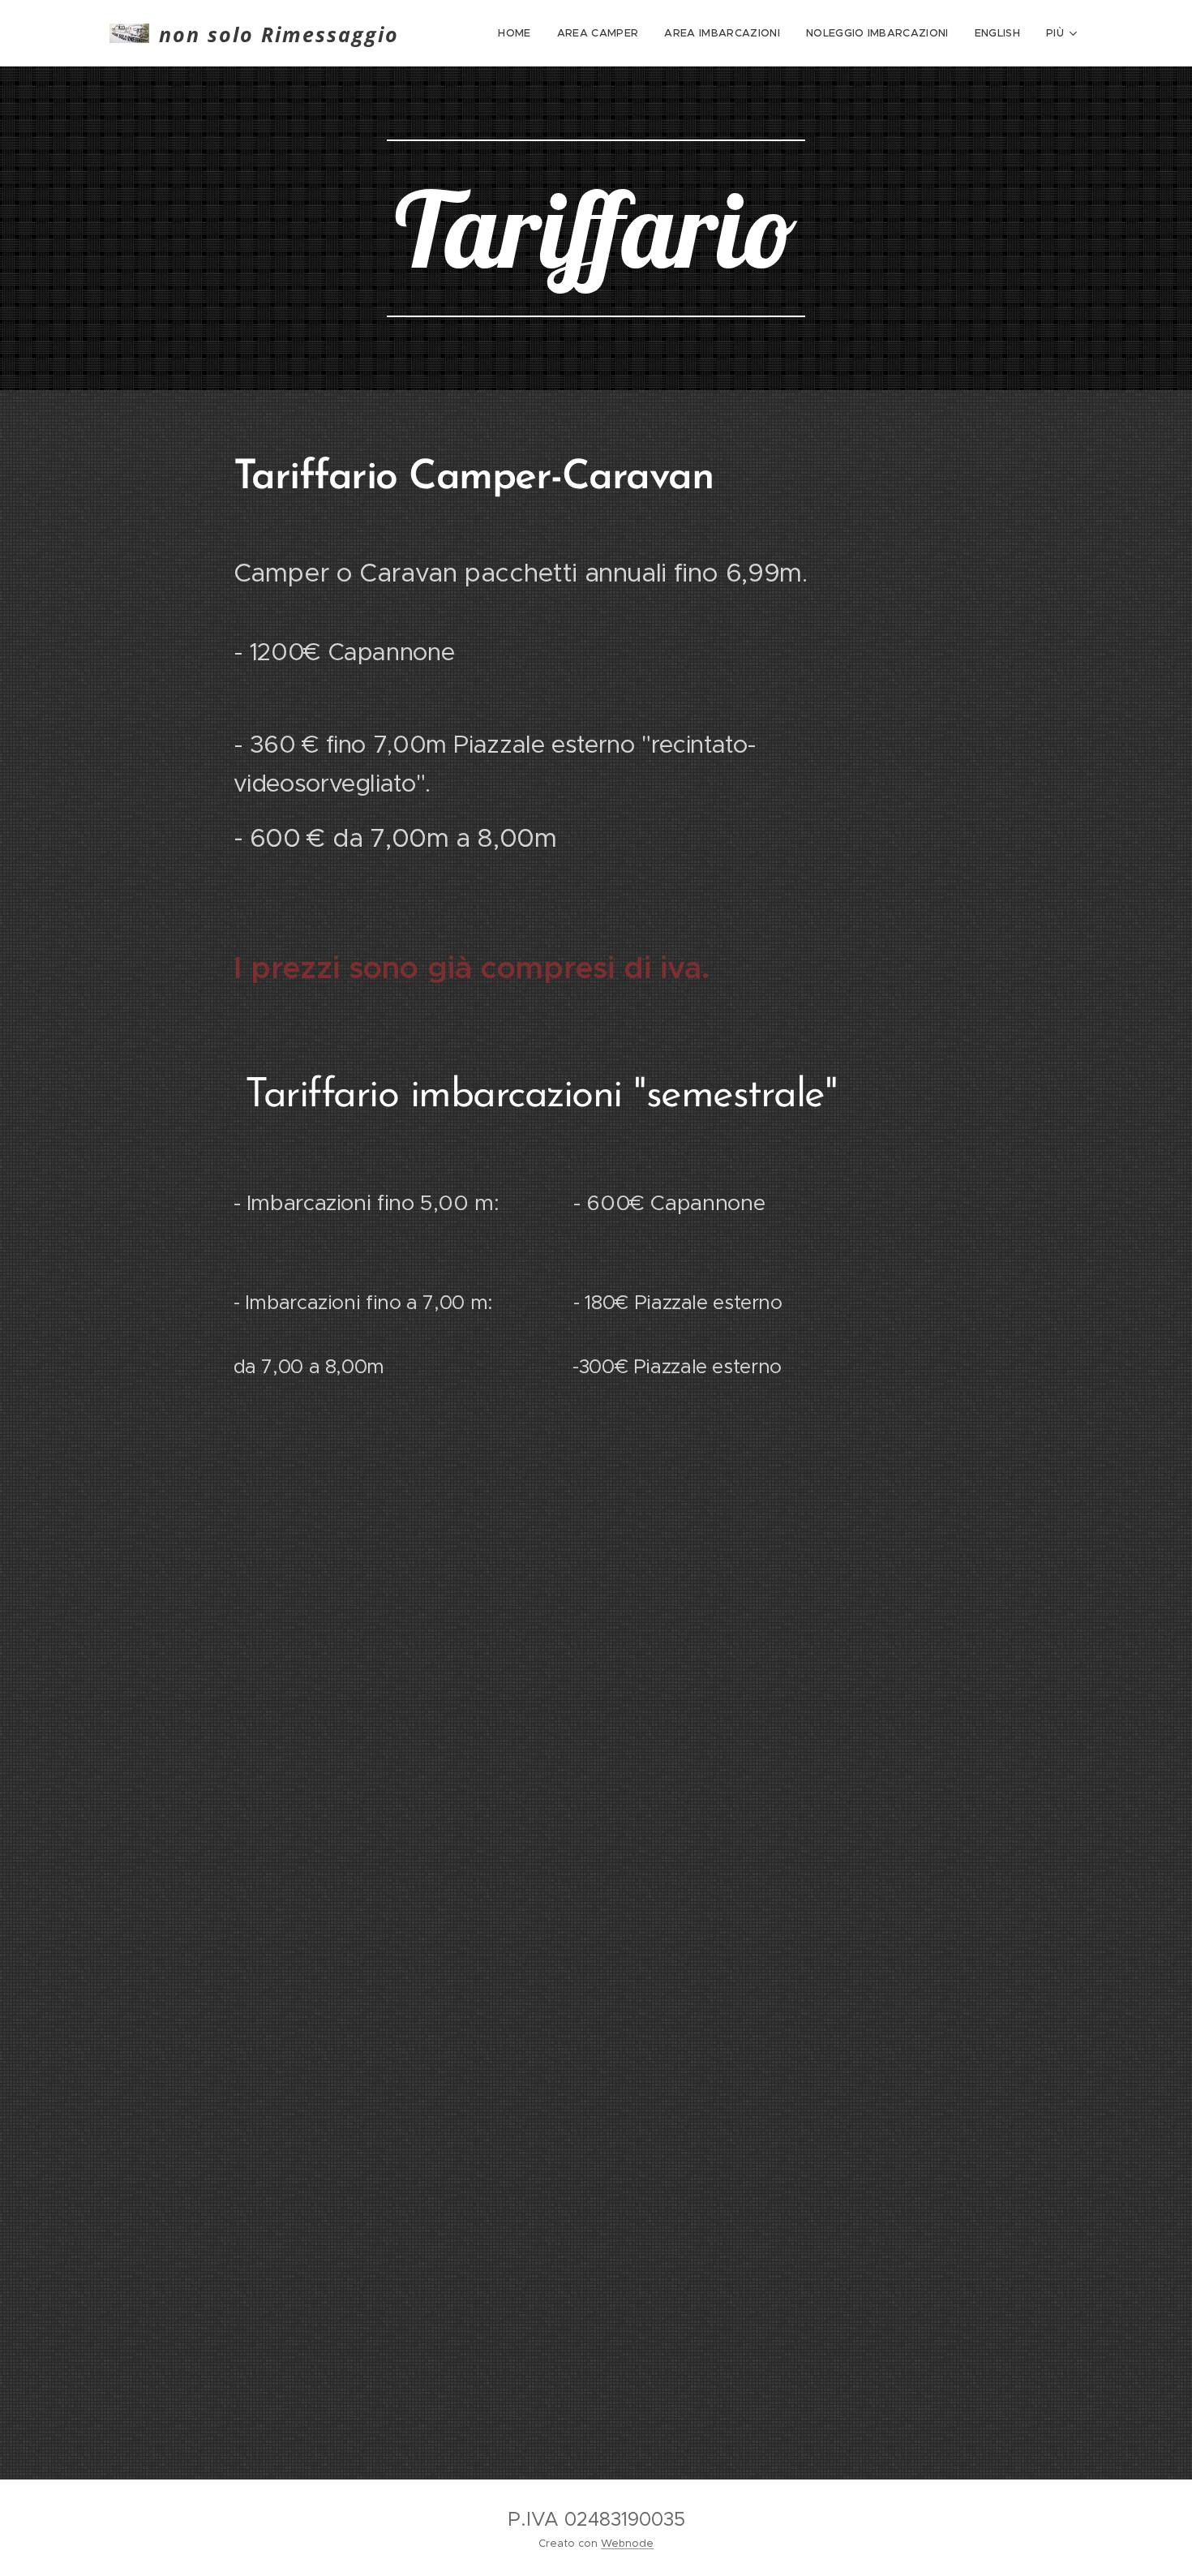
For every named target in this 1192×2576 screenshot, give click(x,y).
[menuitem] (519, 33)
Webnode (627, 2543)
